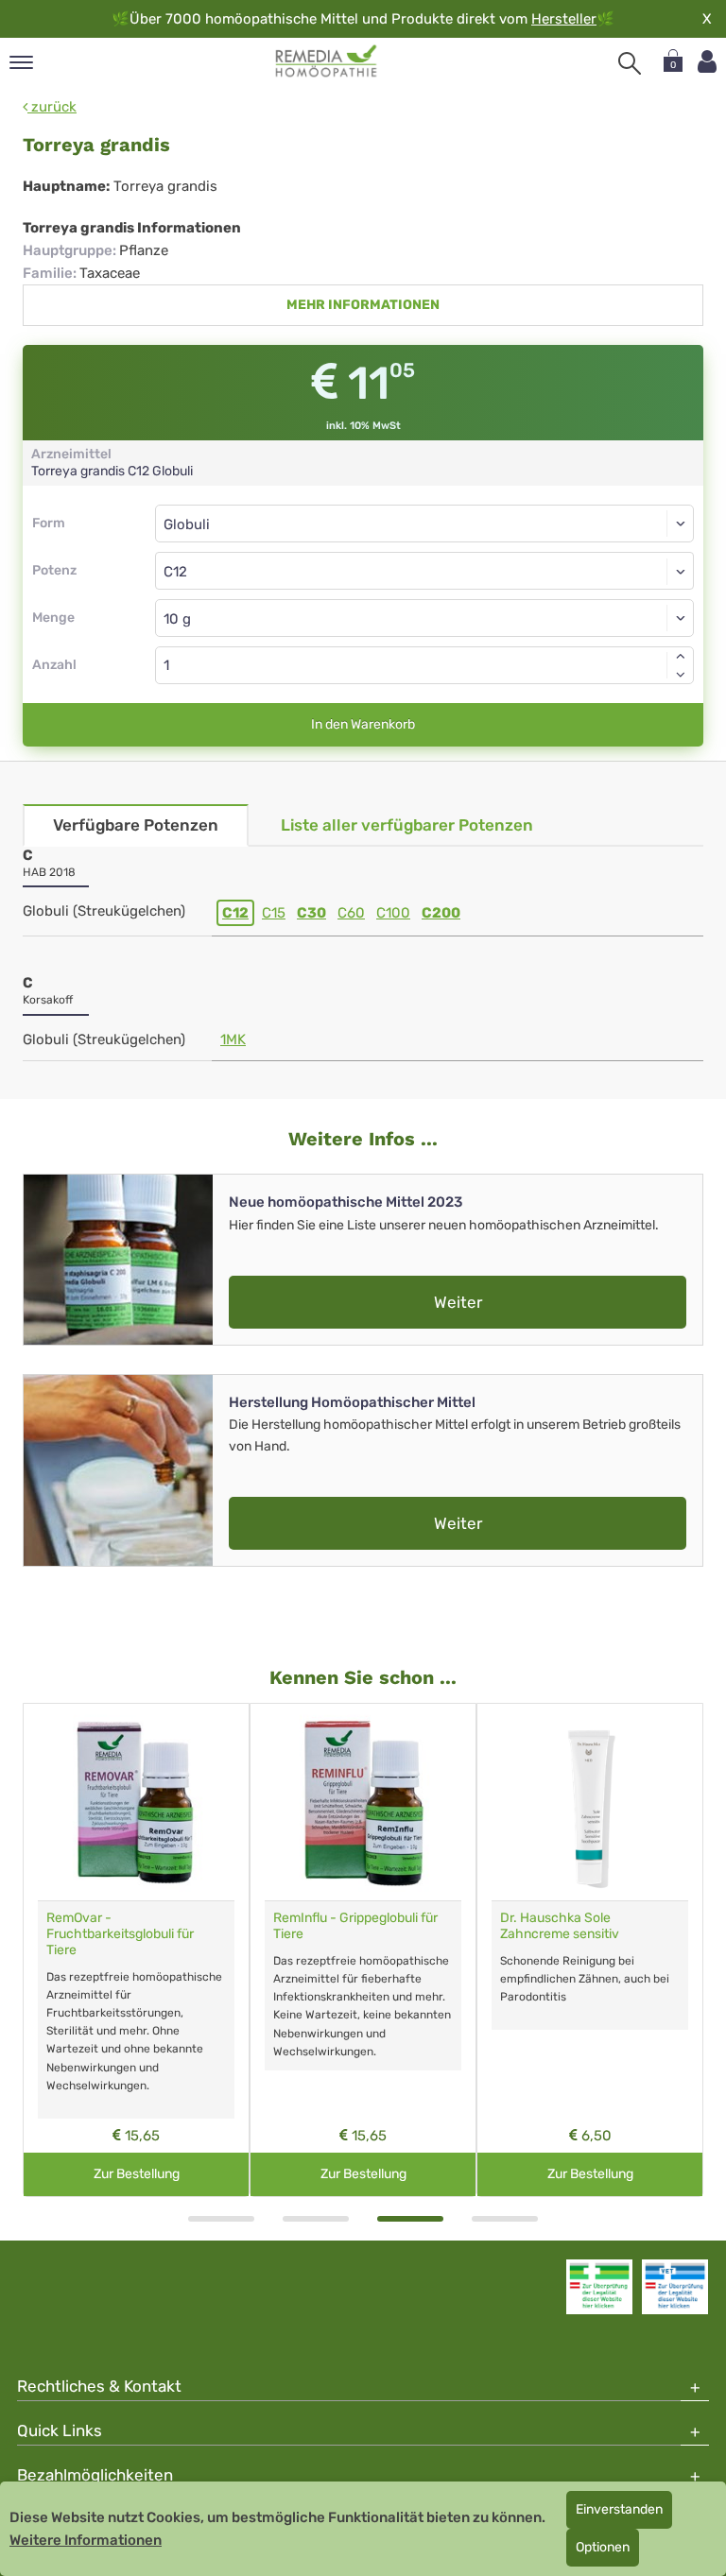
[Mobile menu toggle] (21, 64)
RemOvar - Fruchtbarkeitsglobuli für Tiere (120, 1934)
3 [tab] (410, 2219)
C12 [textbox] (175, 572)
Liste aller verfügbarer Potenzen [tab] (407, 825)
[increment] (681, 656)
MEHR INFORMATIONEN (363, 305)
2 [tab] (316, 2219)
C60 (351, 913)
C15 (274, 913)
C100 (393, 913)
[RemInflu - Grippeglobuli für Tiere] (363, 1802)
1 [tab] (221, 2219)
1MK (233, 1039)
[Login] (707, 62)
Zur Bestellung (137, 2174)
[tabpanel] (136, 1950)
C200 (441, 913)
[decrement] (681, 675)
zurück (52, 107)
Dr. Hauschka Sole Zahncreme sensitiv (560, 1926)
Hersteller (564, 19)
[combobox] (424, 571)
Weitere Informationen (86, 2540)
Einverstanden (619, 2509)
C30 (311, 913)
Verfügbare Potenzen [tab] (136, 825)
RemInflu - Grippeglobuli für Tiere (355, 1926)
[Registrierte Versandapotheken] (599, 2287)
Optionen (603, 2547)
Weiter (458, 1302)
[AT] (327, 61)
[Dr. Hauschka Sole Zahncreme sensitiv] (590, 1802)
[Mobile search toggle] (630, 63)
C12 (235, 913)
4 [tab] (505, 2219)
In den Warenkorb (363, 724)
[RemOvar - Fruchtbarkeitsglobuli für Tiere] (136, 1802)
